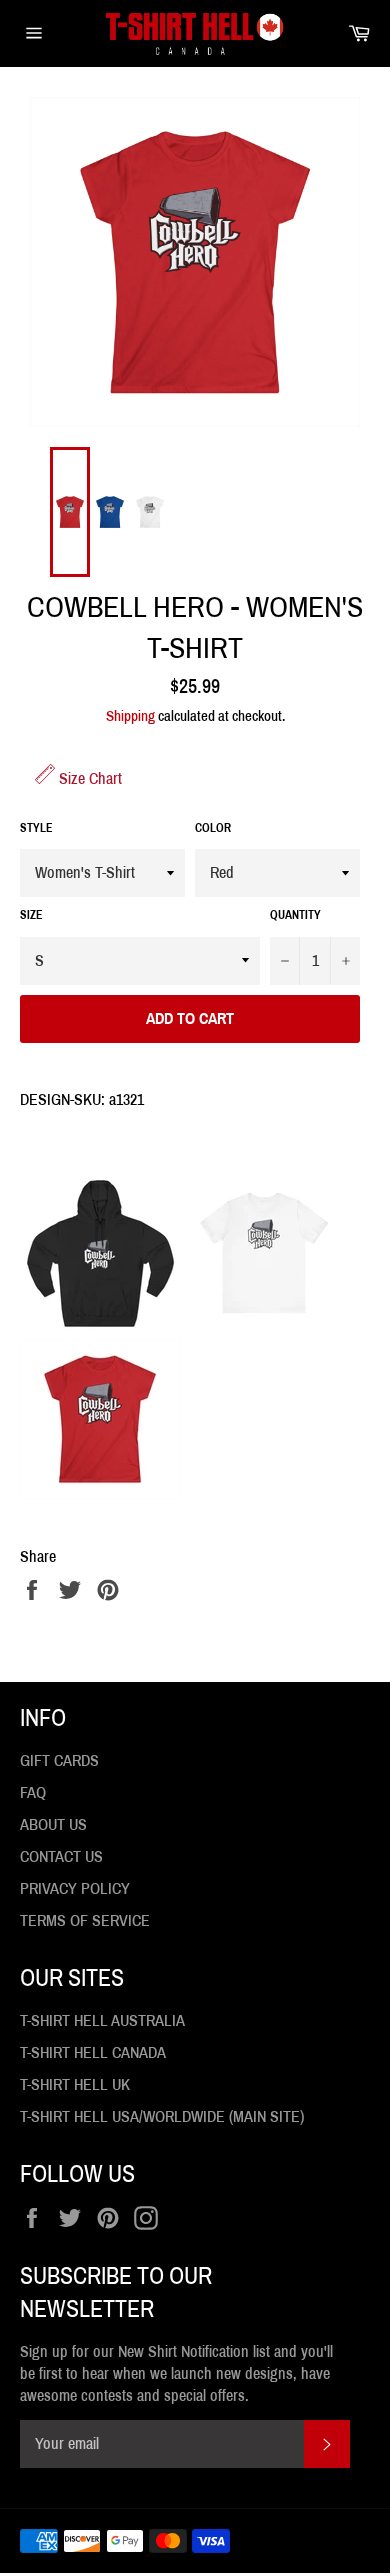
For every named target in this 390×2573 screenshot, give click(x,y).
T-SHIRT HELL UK (75, 2084)
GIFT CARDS (59, 1760)
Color (213, 828)
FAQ (33, 1792)
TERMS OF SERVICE (85, 1920)
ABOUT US (53, 1824)
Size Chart (88, 778)
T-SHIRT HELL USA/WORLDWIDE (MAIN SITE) (162, 2116)
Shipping (130, 716)
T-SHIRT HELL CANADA (93, 2052)
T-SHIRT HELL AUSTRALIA (102, 2020)
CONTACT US (61, 1856)
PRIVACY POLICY (75, 1888)
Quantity (295, 915)
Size (31, 915)
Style (36, 828)
